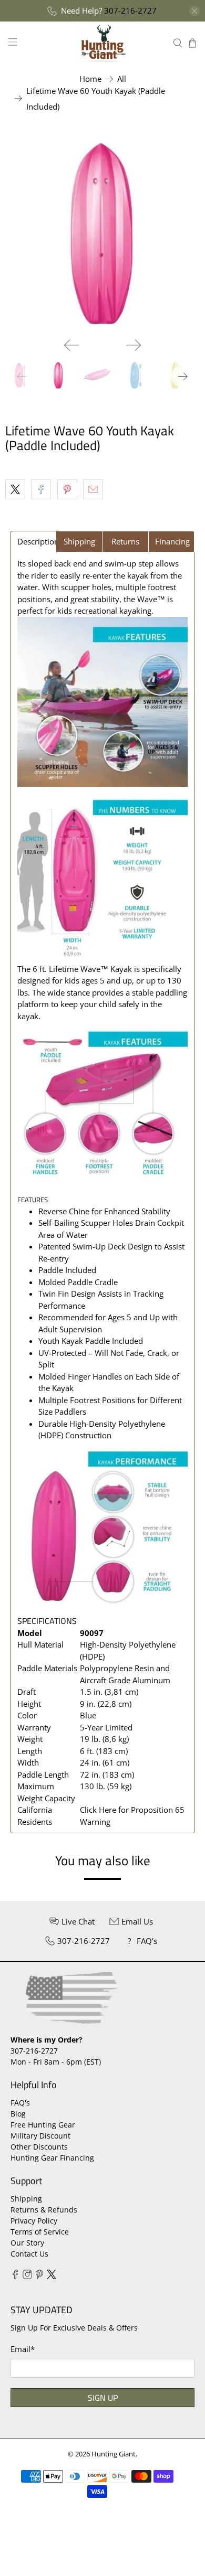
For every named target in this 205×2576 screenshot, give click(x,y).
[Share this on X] (15, 489)
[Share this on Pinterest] (67, 489)
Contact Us (29, 2254)
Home (90, 79)
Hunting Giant (114, 2454)
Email (23, 2349)
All (122, 79)
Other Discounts (39, 2147)
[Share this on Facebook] (41, 489)
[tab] (34, 542)
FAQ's (20, 2103)
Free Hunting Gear (43, 2125)
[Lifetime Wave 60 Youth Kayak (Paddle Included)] (102, 232)
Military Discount (40, 2136)
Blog (18, 2114)
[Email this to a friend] (93, 489)
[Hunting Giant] (103, 43)
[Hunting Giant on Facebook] (15, 2276)
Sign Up (103, 2398)
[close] (194, 11)
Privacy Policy (34, 2221)
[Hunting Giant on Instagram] (27, 2276)
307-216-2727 (130, 10)
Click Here (98, 1810)
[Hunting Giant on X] (52, 2276)
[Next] (134, 345)
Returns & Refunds (44, 2210)
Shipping (26, 2199)
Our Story (27, 2243)
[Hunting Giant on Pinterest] (39, 2276)
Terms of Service (40, 2232)
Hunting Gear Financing (52, 2158)
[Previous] (71, 345)
